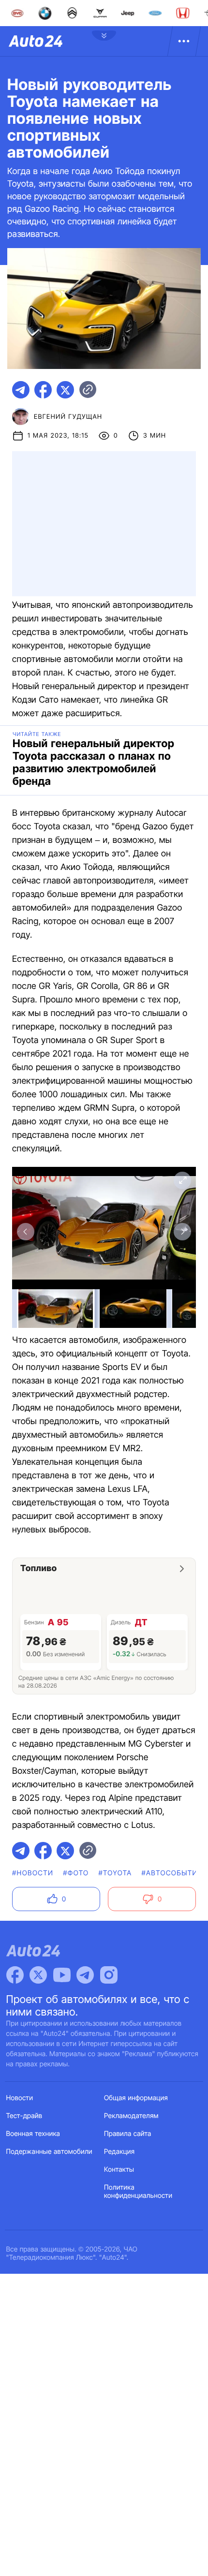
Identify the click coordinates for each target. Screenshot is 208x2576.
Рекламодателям (131, 2116)
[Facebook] (15, 1975)
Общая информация (136, 2098)
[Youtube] (62, 1975)
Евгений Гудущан (68, 417)
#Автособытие (172, 1873)
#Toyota (115, 1873)
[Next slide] (182, 1232)
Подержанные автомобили (49, 2152)
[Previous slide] (26, 1232)
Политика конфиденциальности (138, 2192)
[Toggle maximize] (182, 1180)
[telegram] (21, 390)
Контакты (119, 2170)
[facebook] (43, 390)
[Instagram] (109, 1975)
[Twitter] (38, 1975)
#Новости (33, 1873)
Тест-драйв (24, 2116)
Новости (20, 2098)
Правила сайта (128, 2134)
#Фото (76, 1873)
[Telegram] (85, 1975)
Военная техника (33, 2134)
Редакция (119, 2152)
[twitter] (65, 390)
